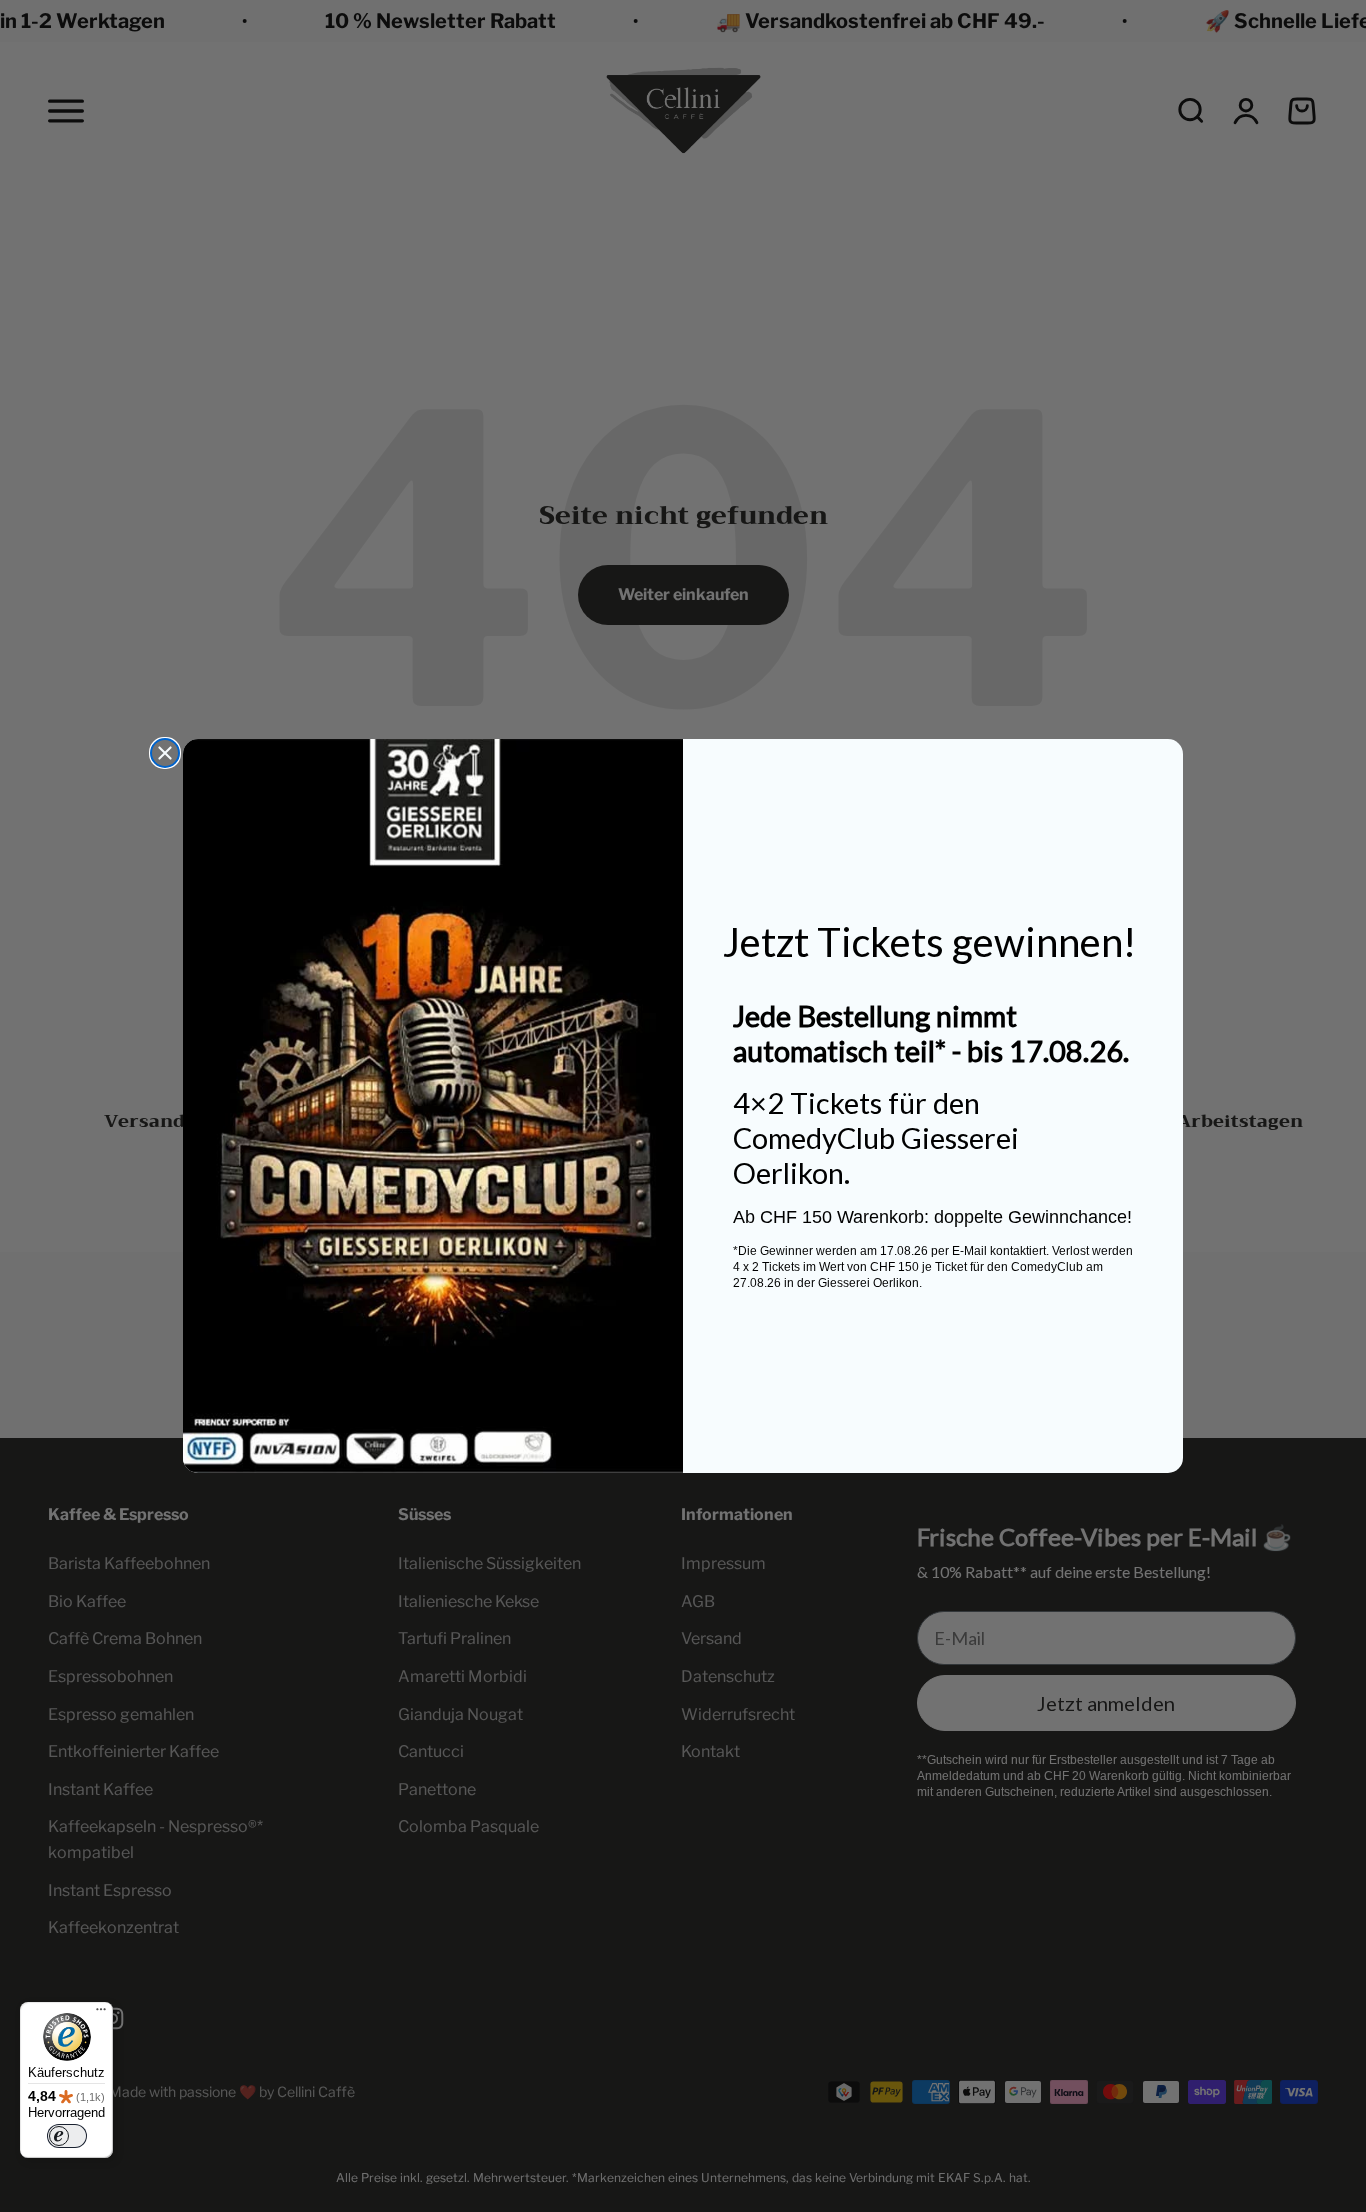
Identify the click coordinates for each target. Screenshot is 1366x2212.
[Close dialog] (165, 753)
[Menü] (101, 2014)
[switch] (67, 2136)
